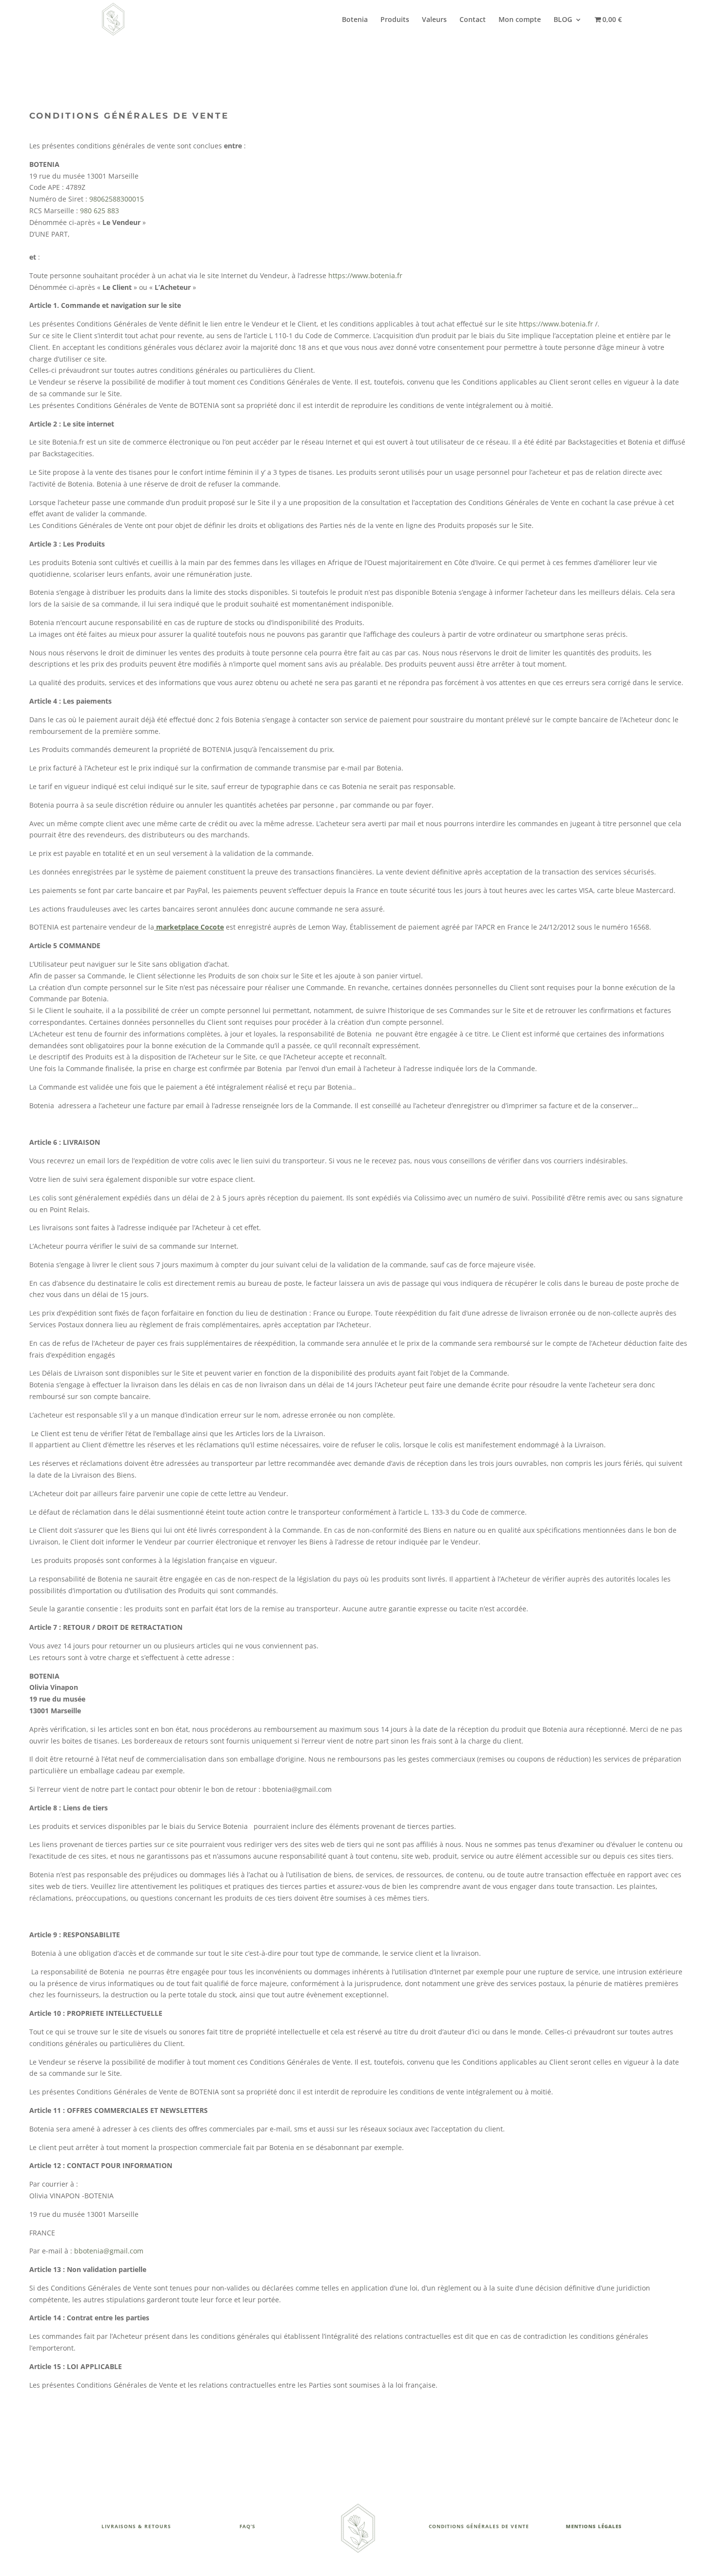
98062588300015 (117, 199)
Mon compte (520, 20)
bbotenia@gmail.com (109, 2251)
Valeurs (434, 20)
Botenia (355, 20)
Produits (395, 20)
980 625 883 (100, 211)
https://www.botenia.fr (365, 275)
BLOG (563, 20)
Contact (473, 20)
